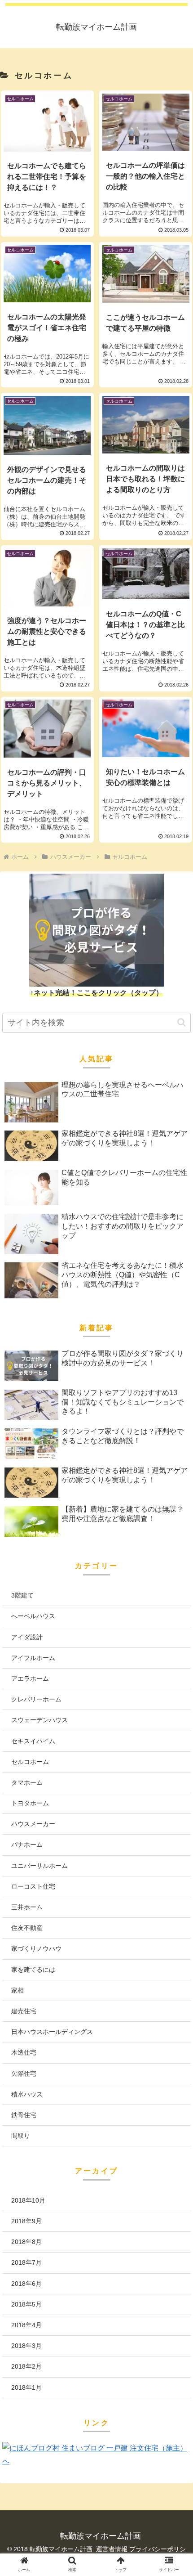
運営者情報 (112, 2549)
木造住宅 (24, 2052)
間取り (21, 2136)
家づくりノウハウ (36, 1948)
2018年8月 (26, 2242)
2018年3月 (26, 2346)
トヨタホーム (30, 1803)
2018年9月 (26, 2221)
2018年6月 (26, 2284)
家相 (18, 1990)
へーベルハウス (33, 1616)
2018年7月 (26, 2262)
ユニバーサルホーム (39, 1866)
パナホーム (27, 1844)
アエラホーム (30, 1678)
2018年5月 (26, 2304)
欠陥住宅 (24, 2073)
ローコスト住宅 (33, 1886)
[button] (182, 1022)
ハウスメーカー (33, 1824)
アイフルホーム (33, 1658)
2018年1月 (26, 2388)
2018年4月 (26, 2325)
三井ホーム (27, 1907)
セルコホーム (30, 1762)
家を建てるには (33, 1970)
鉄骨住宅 (24, 2115)
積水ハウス (27, 2094)
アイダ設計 (27, 1637)
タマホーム (27, 1782)
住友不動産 (27, 1928)
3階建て (22, 1595)
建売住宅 (24, 2011)
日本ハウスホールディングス (52, 2032)
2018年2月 (26, 2366)
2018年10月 (28, 2200)
